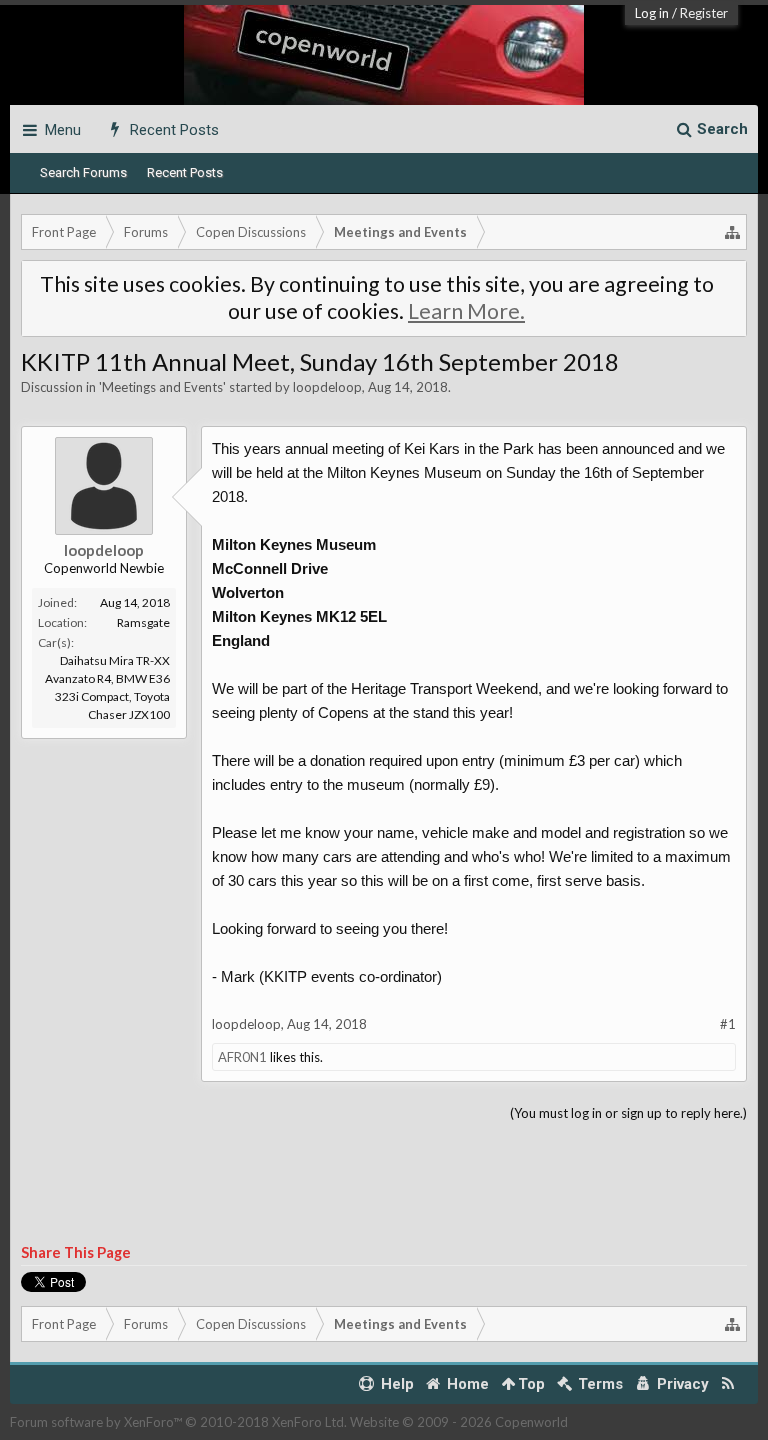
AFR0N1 (242, 1057)
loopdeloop (327, 387)
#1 (728, 1024)
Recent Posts (185, 172)
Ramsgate (143, 622)
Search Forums (83, 172)
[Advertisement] (384, 1184)
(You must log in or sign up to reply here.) (628, 1113)
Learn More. (466, 311)
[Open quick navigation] (733, 232)
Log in (652, 13)
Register (704, 13)
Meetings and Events (162, 387)
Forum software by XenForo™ (178, 1422)
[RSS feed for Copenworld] (728, 1384)
